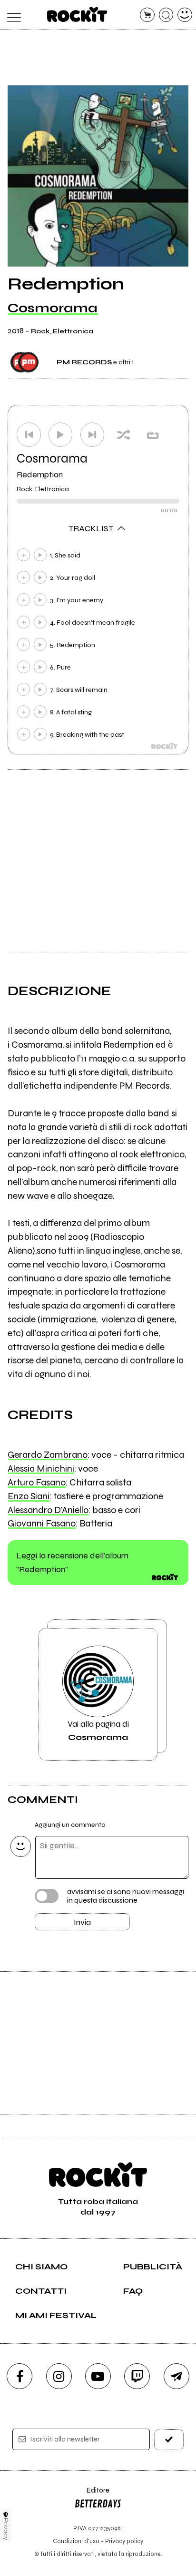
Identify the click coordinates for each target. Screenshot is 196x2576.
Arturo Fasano (37, 1482)
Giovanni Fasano (42, 1523)
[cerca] (166, 15)
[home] (77, 14)
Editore (92, 2495)
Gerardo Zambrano (48, 1455)
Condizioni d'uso (76, 2541)
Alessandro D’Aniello (48, 1510)
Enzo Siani (29, 1496)
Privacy (6, 2529)
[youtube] (98, 2376)
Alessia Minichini (41, 1468)
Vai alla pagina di (98, 1731)
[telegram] (176, 2376)
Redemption (40, 474)
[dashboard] (185, 15)
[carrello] (147, 15)
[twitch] (137, 2376)
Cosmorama (53, 308)
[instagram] (59, 2376)
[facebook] (20, 2376)
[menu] (11, 15)
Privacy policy (124, 2541)
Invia (82, 1922)
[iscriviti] (169, 2439)
